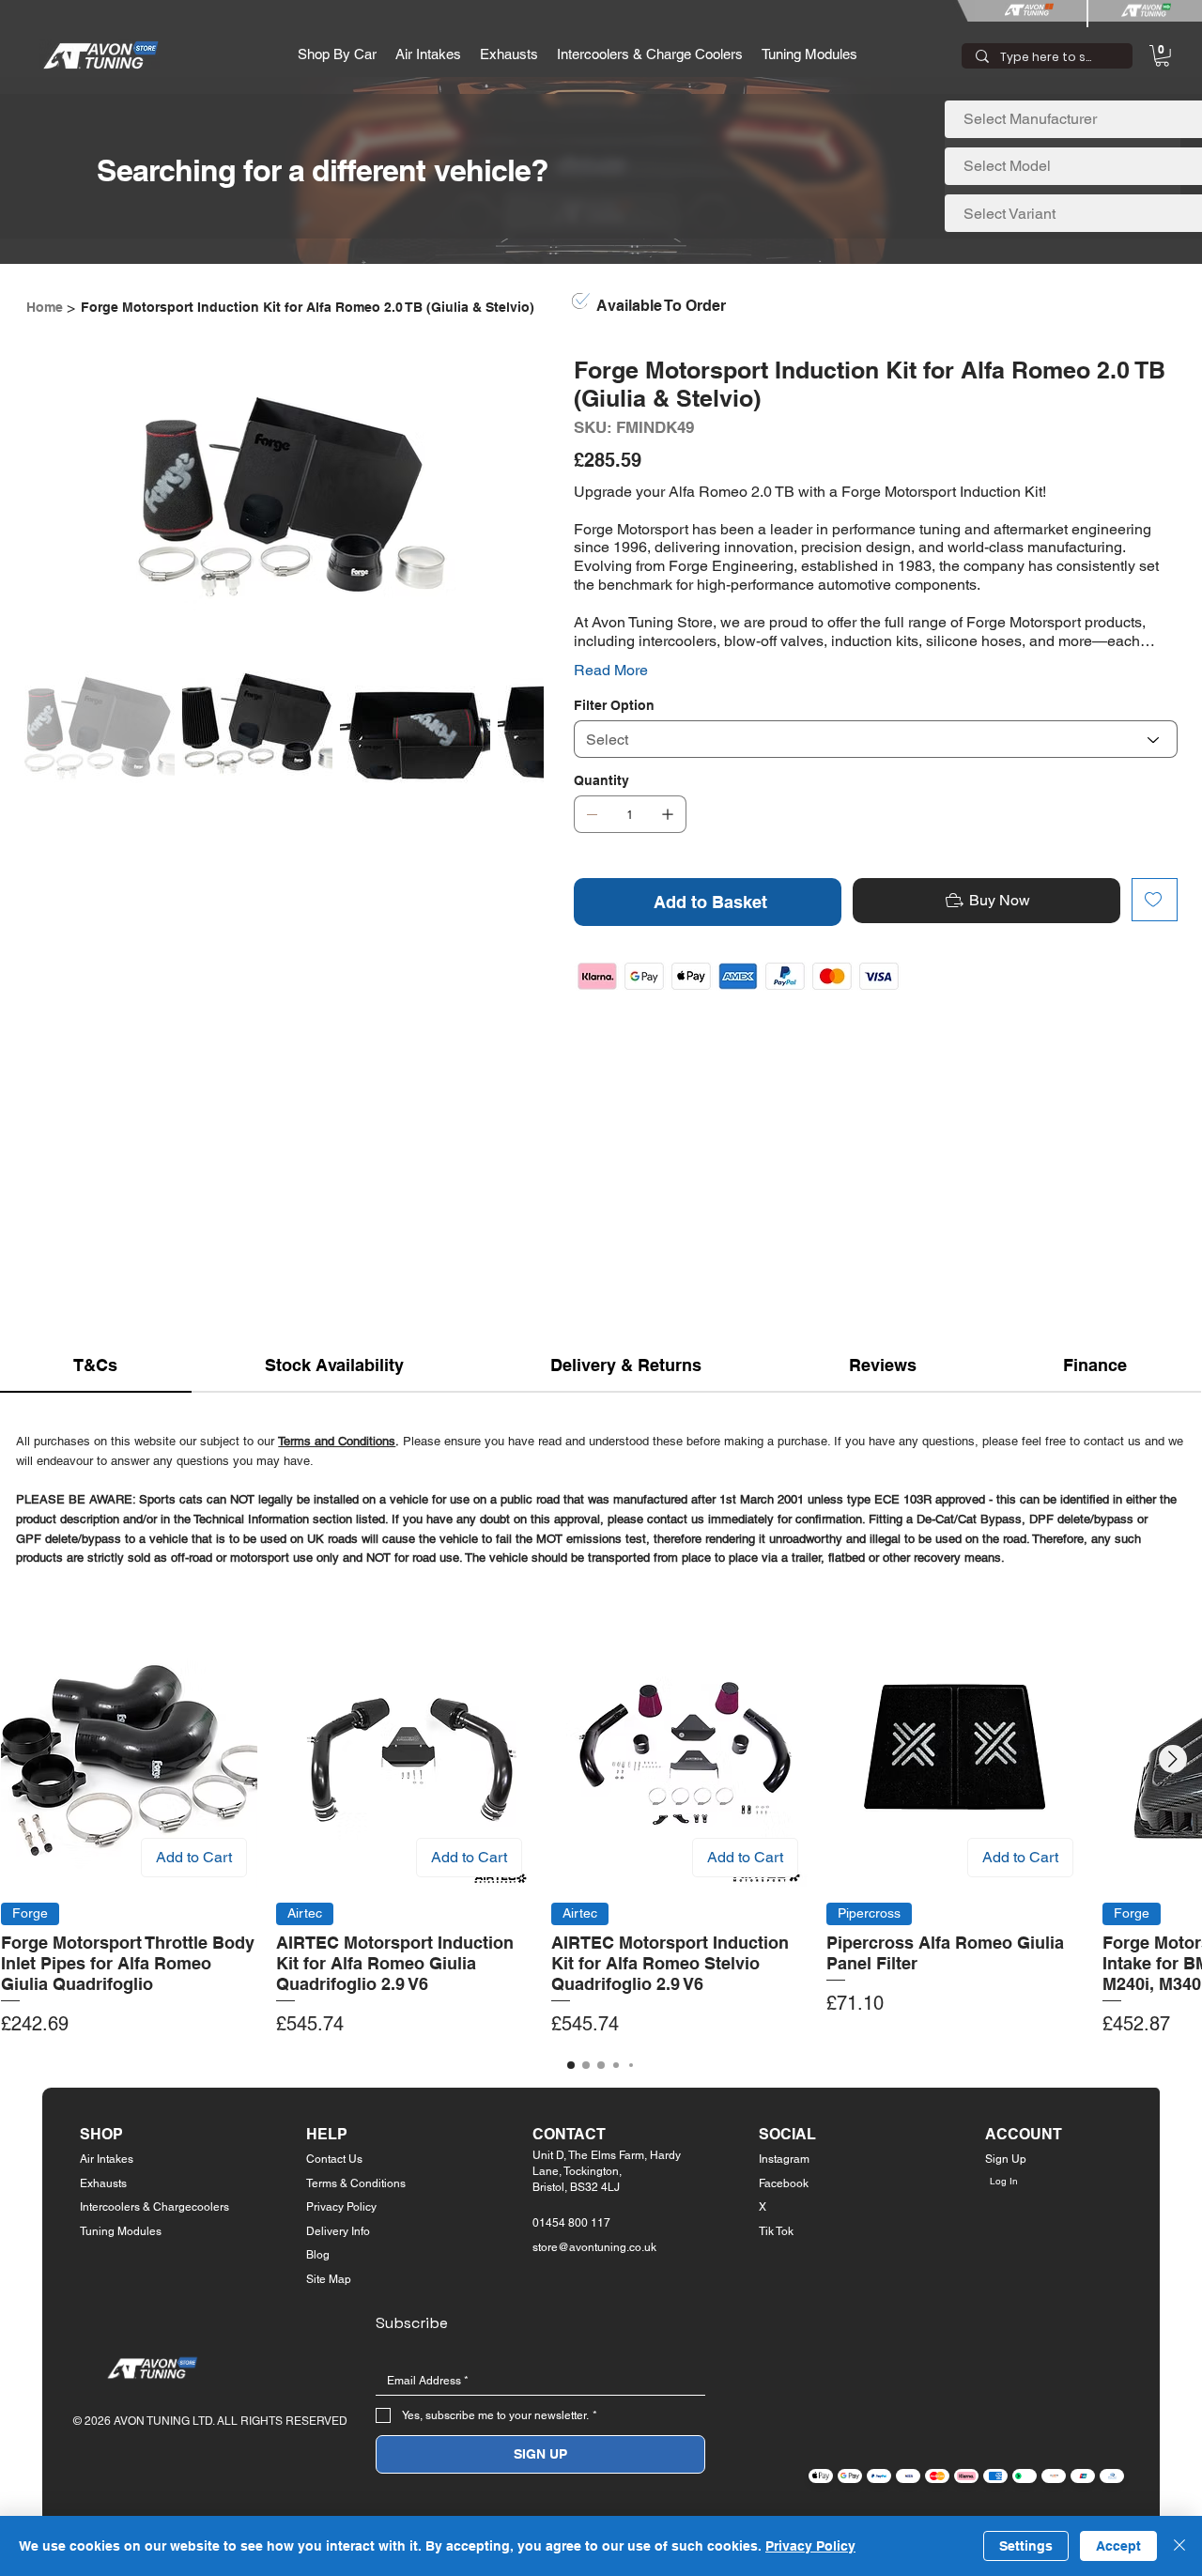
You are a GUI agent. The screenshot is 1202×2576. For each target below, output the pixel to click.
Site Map (329, 2279)
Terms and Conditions (337, 1441)
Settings (1026, 2546)
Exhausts (103, 2183)
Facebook (784, 2183)
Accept (1118, 2546)
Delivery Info (338, 2231)
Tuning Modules (121, 2231)
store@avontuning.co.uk (594, 2247)
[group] (601, 1835)
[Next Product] (1173, 1759)
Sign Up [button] (1006, 2159)
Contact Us (334, 2159)
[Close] (1179, 2546)
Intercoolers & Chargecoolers (154, 2207)
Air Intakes (107, 2159)
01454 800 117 (571, 2223)
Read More (611, 670)
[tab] (96, 1366)
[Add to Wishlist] (1155, 900)
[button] (337, 54)
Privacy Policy (341, 2207)
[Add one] (668, 814)
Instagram (784, 2159)
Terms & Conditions (356, 2183)
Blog (318, 2255)
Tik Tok (776, 2231)
